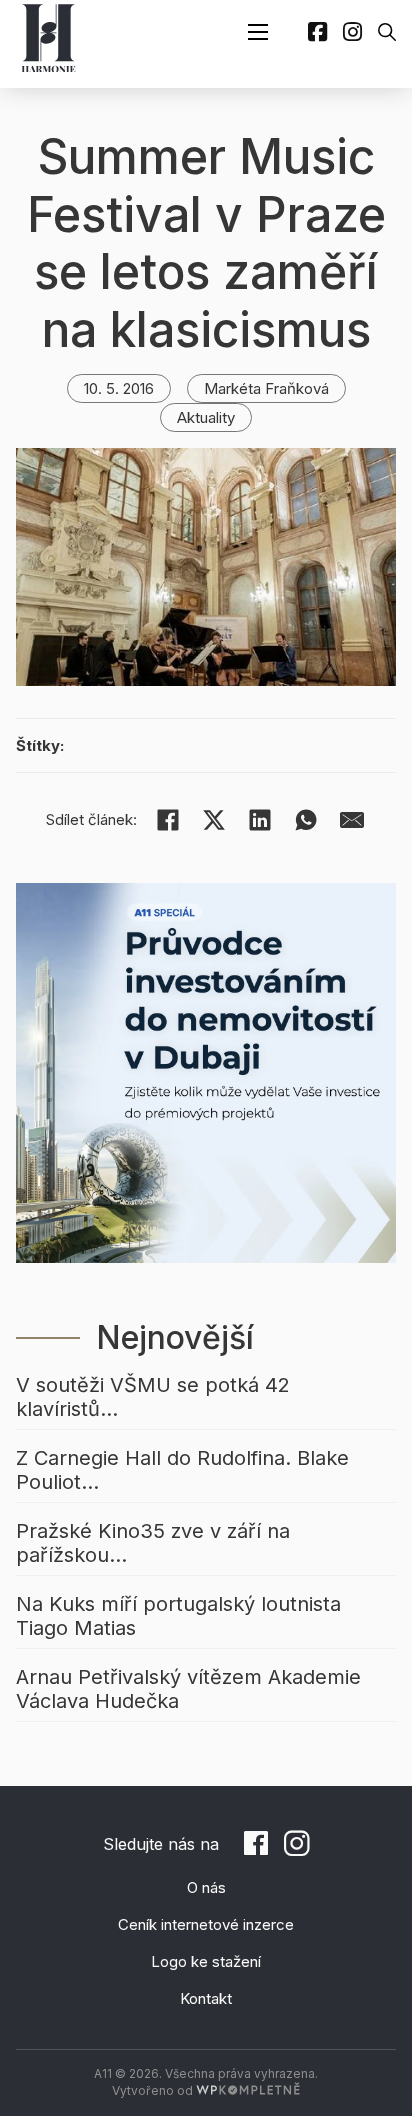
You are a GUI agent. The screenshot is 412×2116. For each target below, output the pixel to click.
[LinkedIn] (260, 820)
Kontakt (206, 1998)
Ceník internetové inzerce (206, 1924)
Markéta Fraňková (266, 388)
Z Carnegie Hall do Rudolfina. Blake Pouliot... (182, 1470)
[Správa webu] (248, 2090)
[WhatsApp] (306, 820)
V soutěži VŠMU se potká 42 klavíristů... (153, 1397)
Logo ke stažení (206, 1961)
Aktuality (206, 417)
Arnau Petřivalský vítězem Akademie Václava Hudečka (188, 1689)
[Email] (352, 820)
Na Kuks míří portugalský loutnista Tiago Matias (178, 1616)
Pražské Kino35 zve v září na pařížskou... (153, 1543)
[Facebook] (168, 820)
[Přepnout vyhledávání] (387, 32)
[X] (214, 820)
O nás (206, 1887)
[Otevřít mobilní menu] (258, 32)
